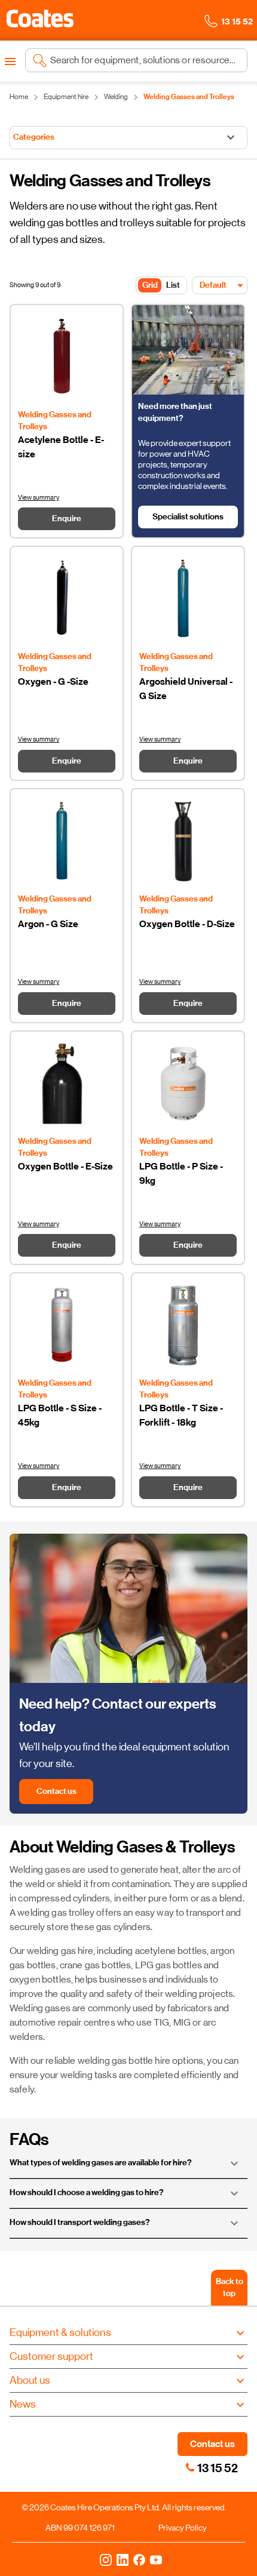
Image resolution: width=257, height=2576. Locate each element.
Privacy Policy (183, 2528)
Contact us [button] (212, 2444)
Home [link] (19, 97)
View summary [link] (39, 498)
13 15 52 (218, 2468)
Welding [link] (116, 97)
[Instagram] (106, 2559)
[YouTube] (156, 2559)
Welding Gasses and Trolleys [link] (189, 97)
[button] (40, 19)
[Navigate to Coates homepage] (40, 21)
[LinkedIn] (123, 2559)
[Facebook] (139, 2559)
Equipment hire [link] (66, 97)
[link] (190, 2467)
